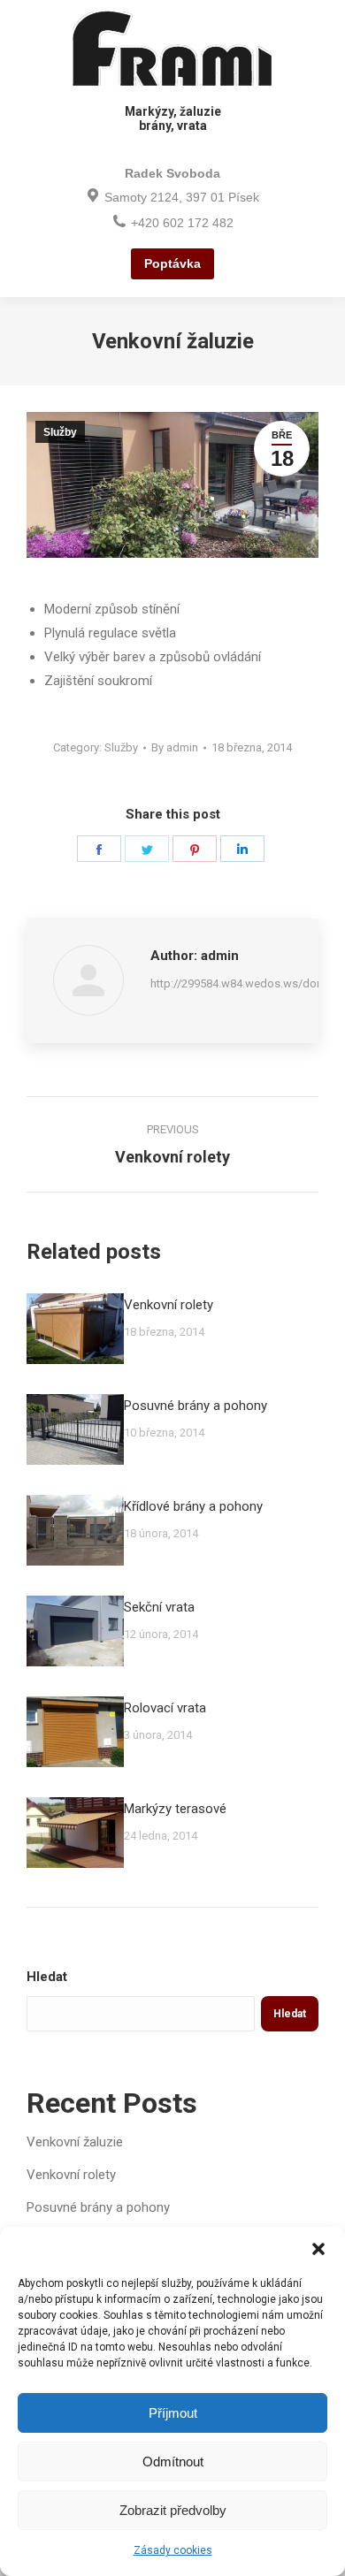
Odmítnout (173, 2462)
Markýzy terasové (175, 1809)
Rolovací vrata (165, 1708)
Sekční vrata (159, 1607)
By (175, 747)
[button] (318, 2249)
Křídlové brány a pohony (193, 1506)
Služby (60, 432)
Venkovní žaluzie (75, 2142)
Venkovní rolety (169, 1305)
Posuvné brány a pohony (195, 1406)
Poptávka (172, 263)
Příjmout (173, 2413)
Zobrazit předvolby (173, 2510)
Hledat (47, 1977)
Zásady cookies (173, 2550)
